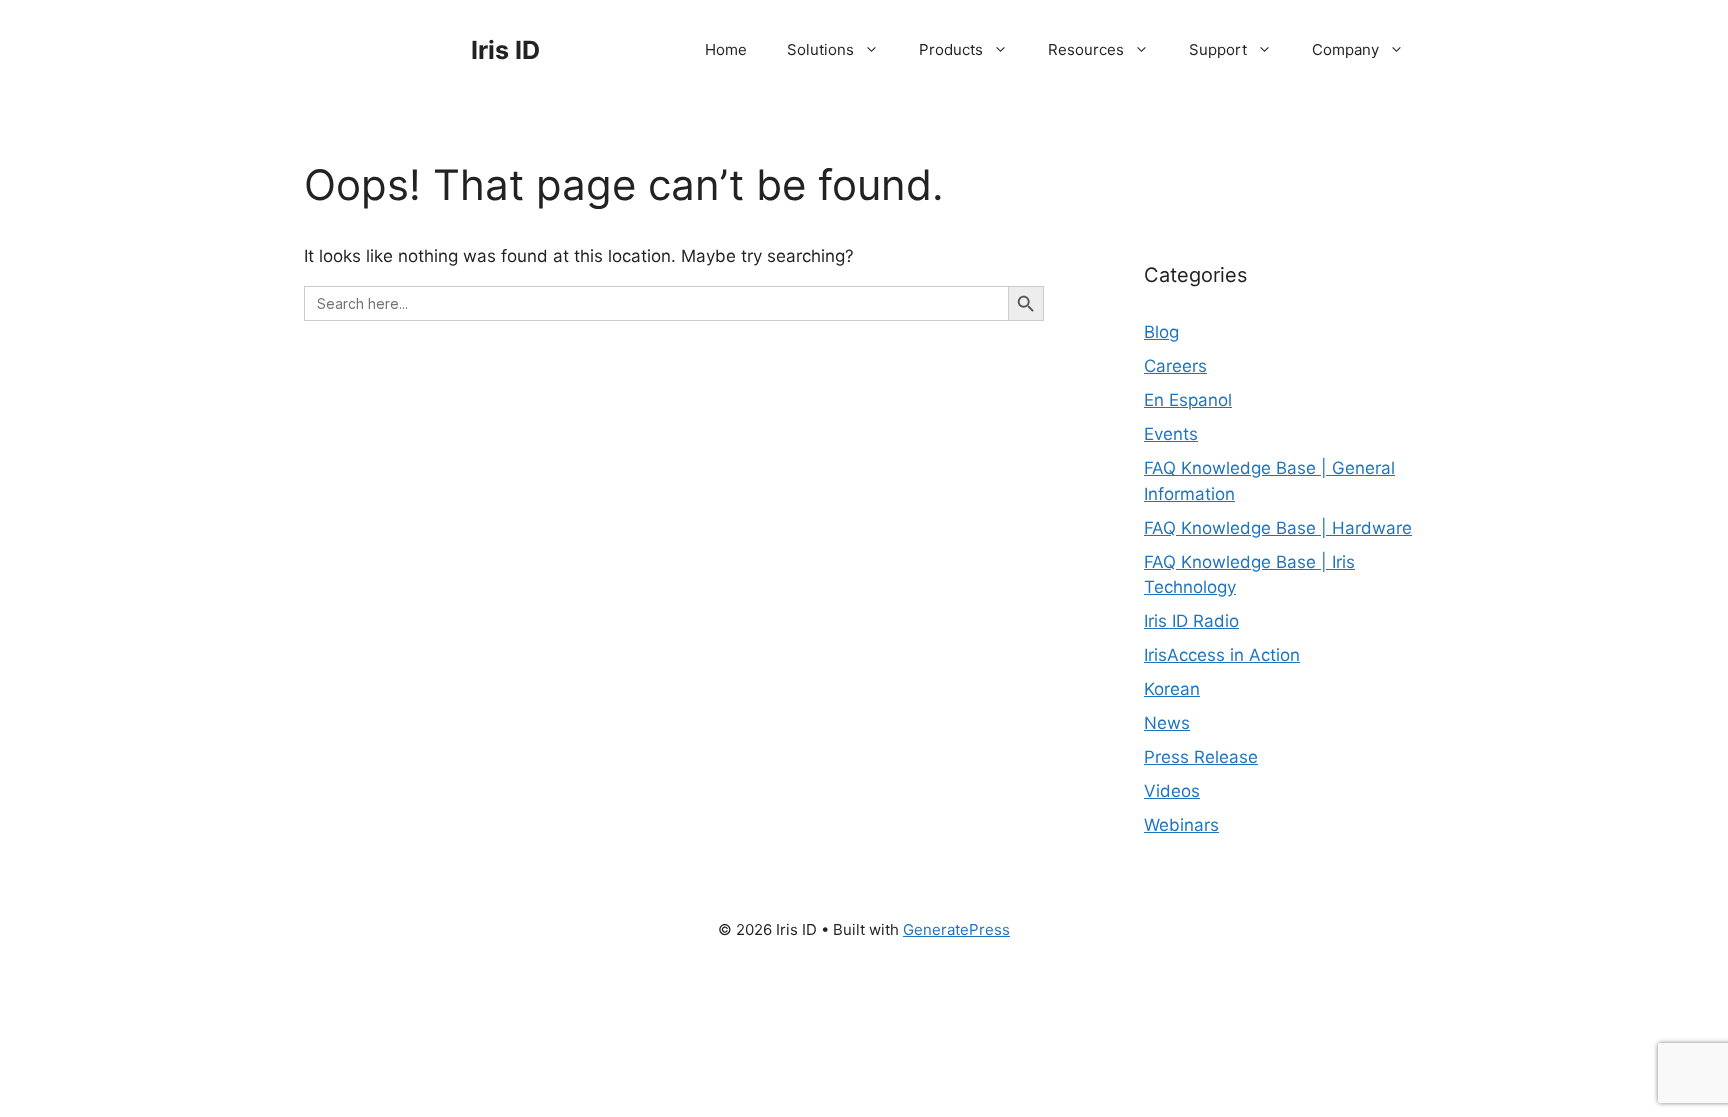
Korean (1172, 689)
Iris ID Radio (1191, 621)
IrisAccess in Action (1222, 655)
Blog (1161, 332)
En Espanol (1188, 400)
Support (1218, 49)
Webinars (1181, 825)
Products (951, 49)
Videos (1172, 791)
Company (1345, 49)
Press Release (1201, 757)
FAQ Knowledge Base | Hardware (1278, 528)
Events (1171, 434)
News (1167, 723)
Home (726, 49)
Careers (1175, 366)
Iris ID (505, 50)
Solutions (820, 49)
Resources (1086, 49)
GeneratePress (956, 929)
